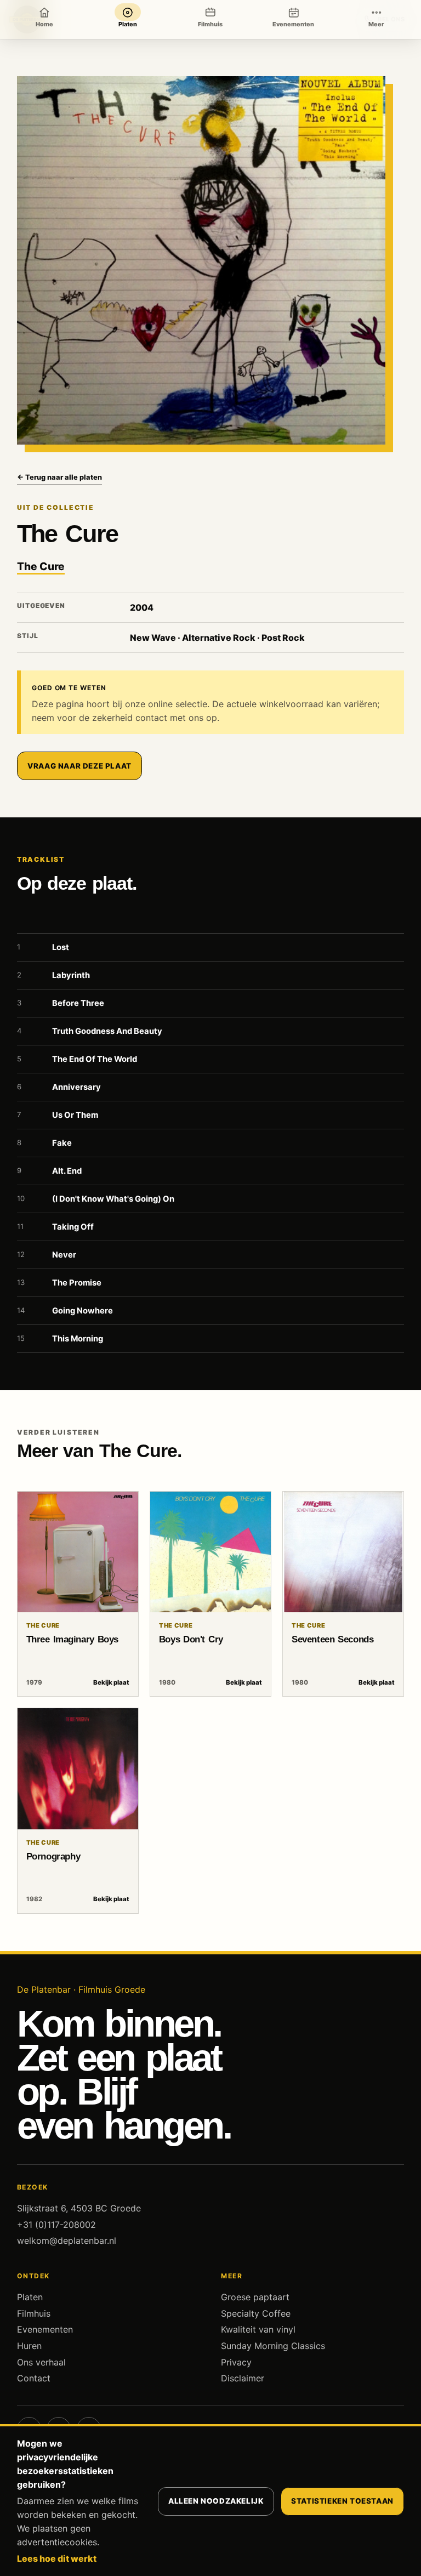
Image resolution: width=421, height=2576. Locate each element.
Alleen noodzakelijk (216, 2501)
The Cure (41, 566)
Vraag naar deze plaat (79, 766)
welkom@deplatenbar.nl (67, 2241)
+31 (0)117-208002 (56, 2225)
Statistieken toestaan (342, 2501)
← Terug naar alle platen (59, 477)
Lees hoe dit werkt (57, 2558)
